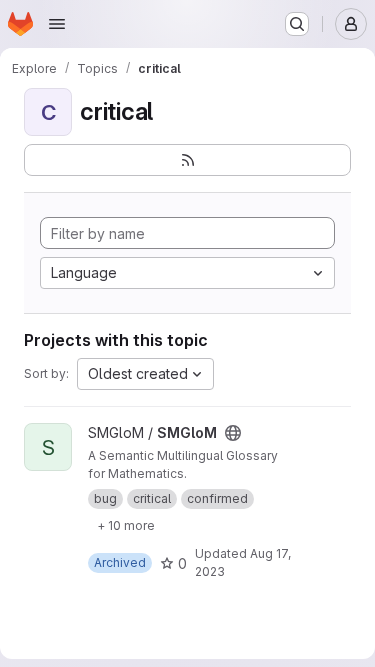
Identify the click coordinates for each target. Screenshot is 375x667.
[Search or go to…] (297, 24)
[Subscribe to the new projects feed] (187, 160)
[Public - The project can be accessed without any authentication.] (233, 433)
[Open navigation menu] (57, 24)
